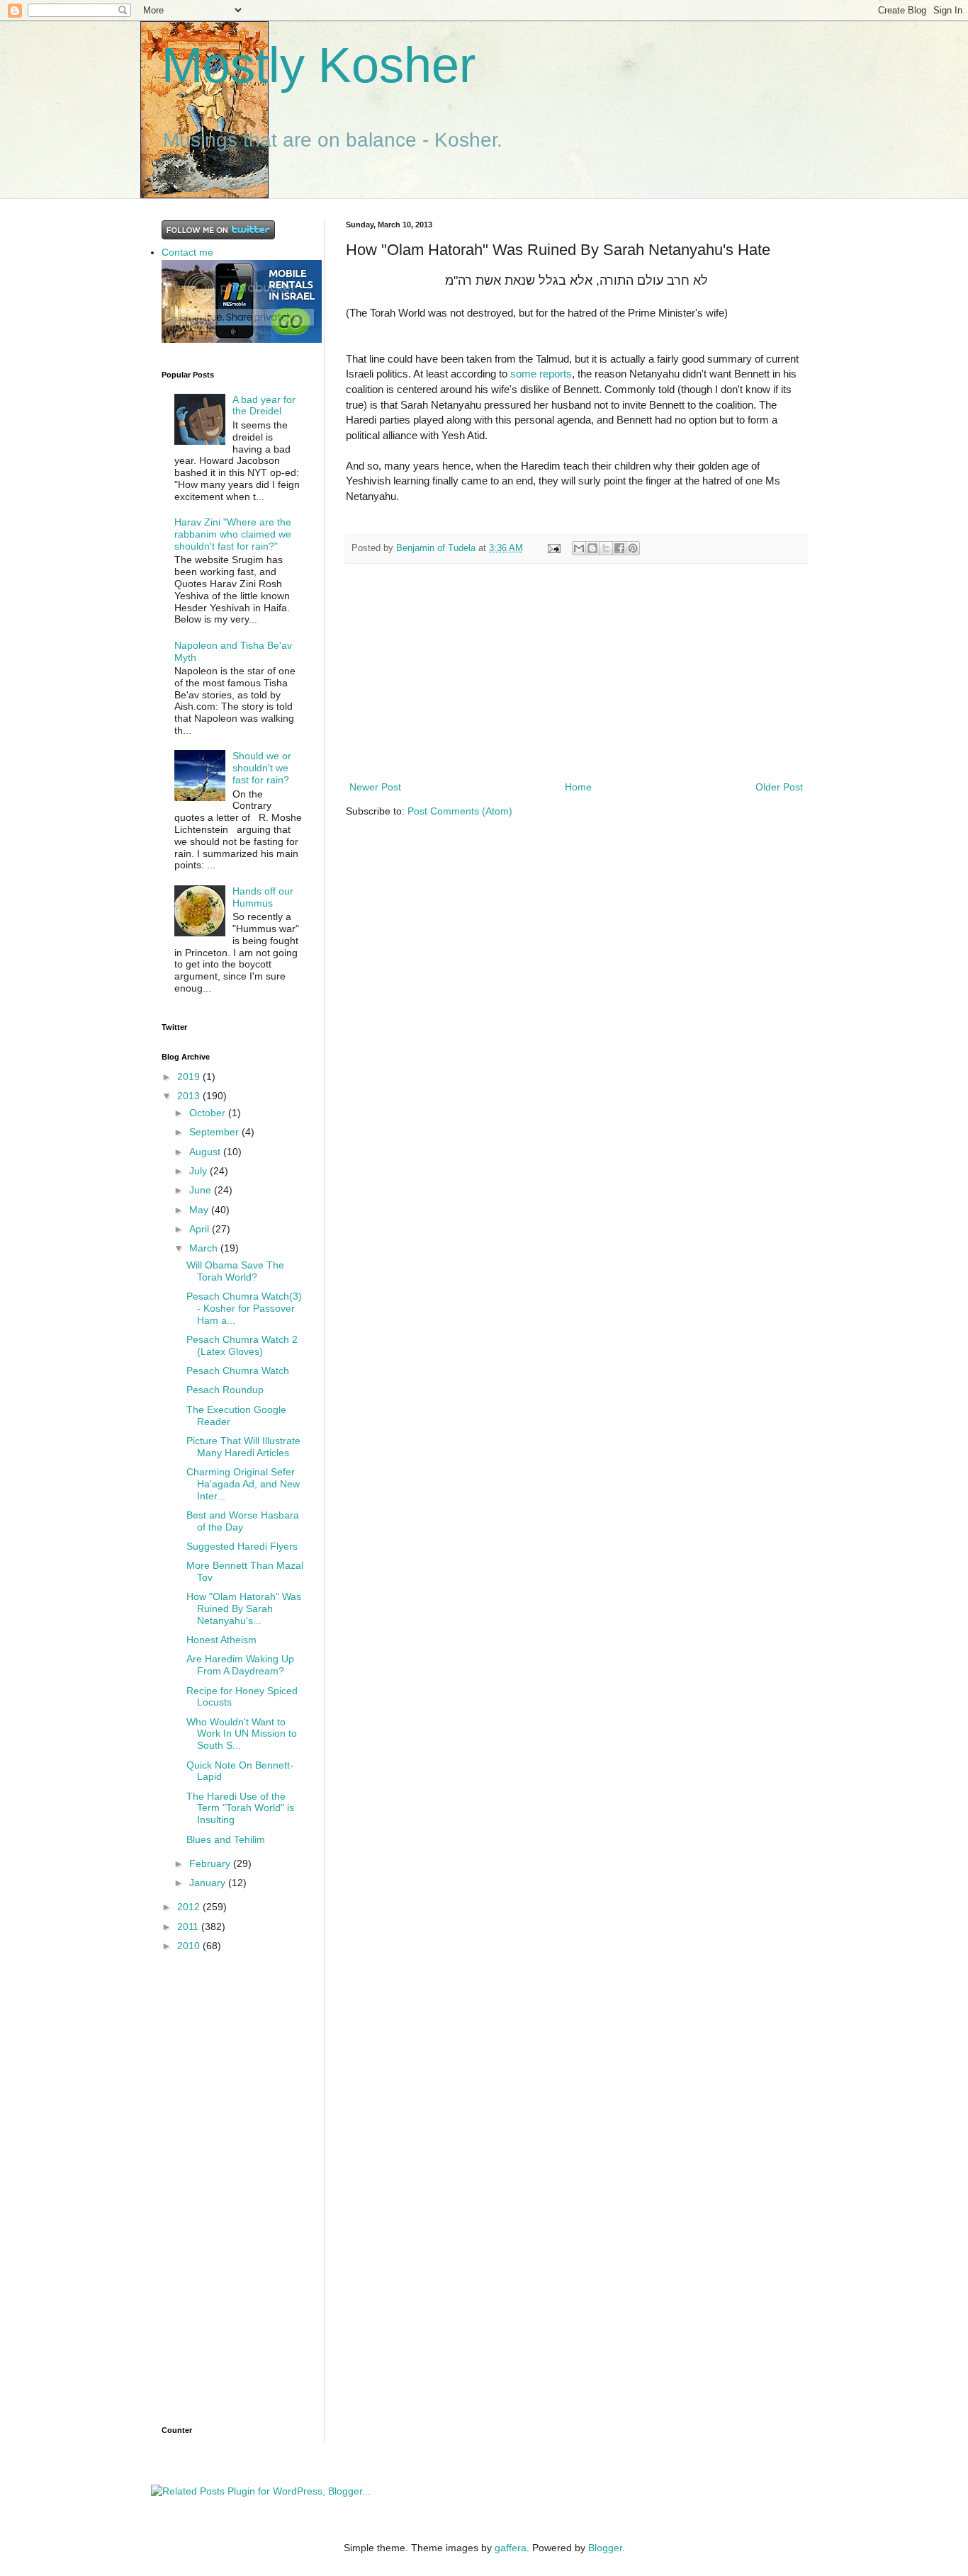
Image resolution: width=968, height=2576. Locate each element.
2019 (190, 1077)
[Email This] (579, 548)
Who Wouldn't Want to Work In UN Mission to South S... (242, 1734)
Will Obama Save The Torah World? (235, 1271)
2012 (190, 1907)
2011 (189, 1927)
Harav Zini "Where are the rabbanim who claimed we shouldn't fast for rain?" (233, 534)
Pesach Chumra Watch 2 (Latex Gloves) (242, 1345)
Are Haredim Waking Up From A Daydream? (240, 1665)
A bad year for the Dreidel (264, 405)
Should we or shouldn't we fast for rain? (262, 768)
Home (578, 787)
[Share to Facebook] (619, 548)
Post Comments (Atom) (460, 811)
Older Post (779, 787)
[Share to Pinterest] (633, 548)
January (209, 1883)
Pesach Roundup (225, 1390)
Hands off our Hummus (263, 897)
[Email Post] (553, 548)
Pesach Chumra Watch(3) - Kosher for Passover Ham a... (244, 1308)
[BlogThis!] (592, 548)
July (199, 1171)
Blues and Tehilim (226, 1839)
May (200, 1210)
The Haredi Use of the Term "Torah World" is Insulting (240, 1808)
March (205, 1248)
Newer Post (375, 787)
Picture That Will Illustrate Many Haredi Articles (243, 1447)
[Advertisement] (576, 672)
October (209, 1113)
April (201, 1229)
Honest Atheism (221, 1640)
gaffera (511, 2548)
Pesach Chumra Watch (238, 1371)
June (202, 1190)
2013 (190, 1096)
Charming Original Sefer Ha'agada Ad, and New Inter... (243, 1484)
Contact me (187, 252)
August (206, 1152)
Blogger (605, 2548)
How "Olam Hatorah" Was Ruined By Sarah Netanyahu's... (244, 1608)
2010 (190, 1946)
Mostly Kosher (319, 65)
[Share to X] (606, 548)
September (215, 1132)
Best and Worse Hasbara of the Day (243, 1521)
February (211, 1863)
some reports (541, 374)
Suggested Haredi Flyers (242, 1546)
